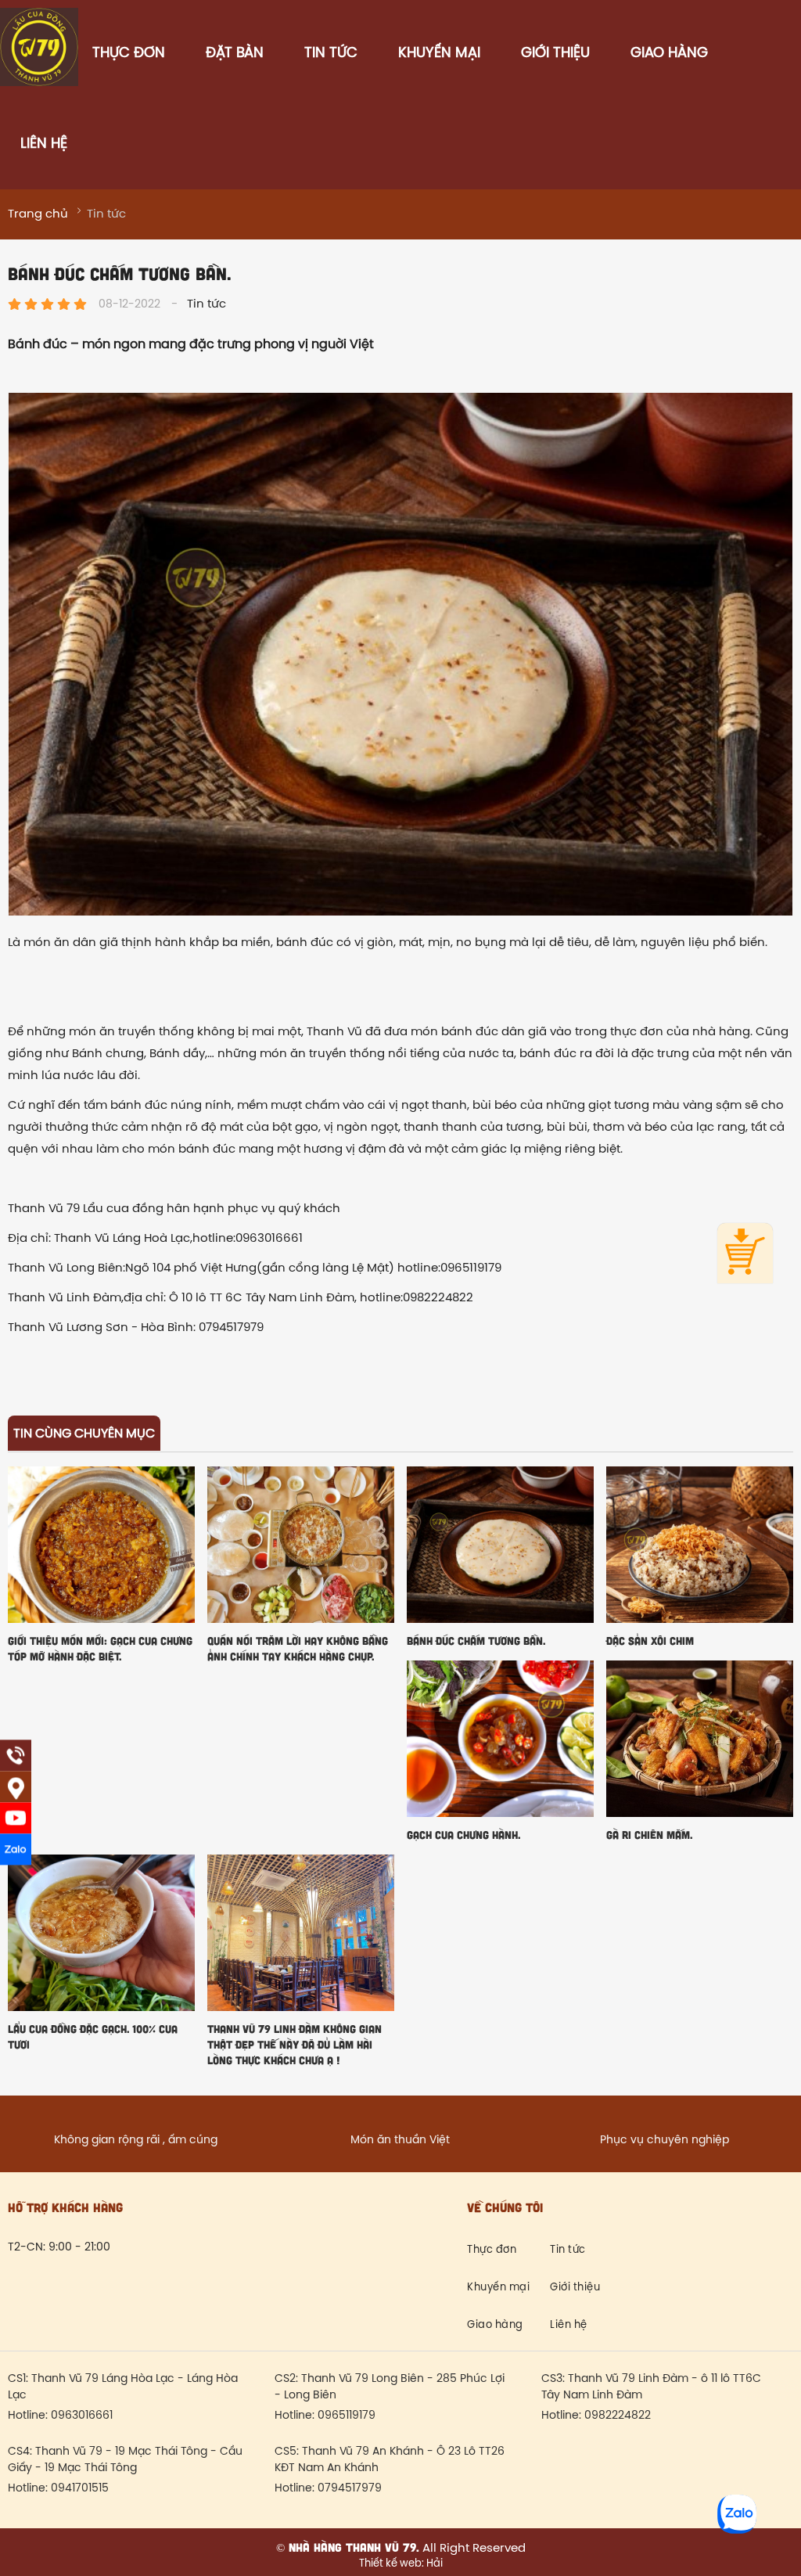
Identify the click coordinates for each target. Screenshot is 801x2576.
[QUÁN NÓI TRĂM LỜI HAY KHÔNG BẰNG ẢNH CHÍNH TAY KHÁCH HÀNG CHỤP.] (301, 1545)
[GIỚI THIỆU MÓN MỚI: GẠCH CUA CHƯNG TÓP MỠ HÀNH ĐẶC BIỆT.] (101, 1545)
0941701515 (80, 2489)
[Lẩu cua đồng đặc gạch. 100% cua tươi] (101, 1933)
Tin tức (331, 54)
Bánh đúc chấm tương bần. (476, 1641)
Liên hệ (44, 144)
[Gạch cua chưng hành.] (500, 1739)
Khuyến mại (439, 54)
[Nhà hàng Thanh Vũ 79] (39, 81)
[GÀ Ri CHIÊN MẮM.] (700, 1739)
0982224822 (618, 2416)
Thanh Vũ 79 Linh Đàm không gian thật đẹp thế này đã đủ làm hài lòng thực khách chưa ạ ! (295, 2044)
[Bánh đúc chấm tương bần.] (500, 1545)
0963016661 (82, 2416)
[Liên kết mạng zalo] (16, 1850)
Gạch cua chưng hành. (463, 1835)
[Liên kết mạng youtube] (16, 1819)
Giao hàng (669, 54)
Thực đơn (129, 54)
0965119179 (347, 2416)
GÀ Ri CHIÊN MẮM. (649, 1835)
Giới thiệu (555, 54)
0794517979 (350, 2489)
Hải (433, 2564)
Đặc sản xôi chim (650, 1641)
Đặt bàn (235, 54)
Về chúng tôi (505, 2207)
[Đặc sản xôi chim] (700, 1545)
